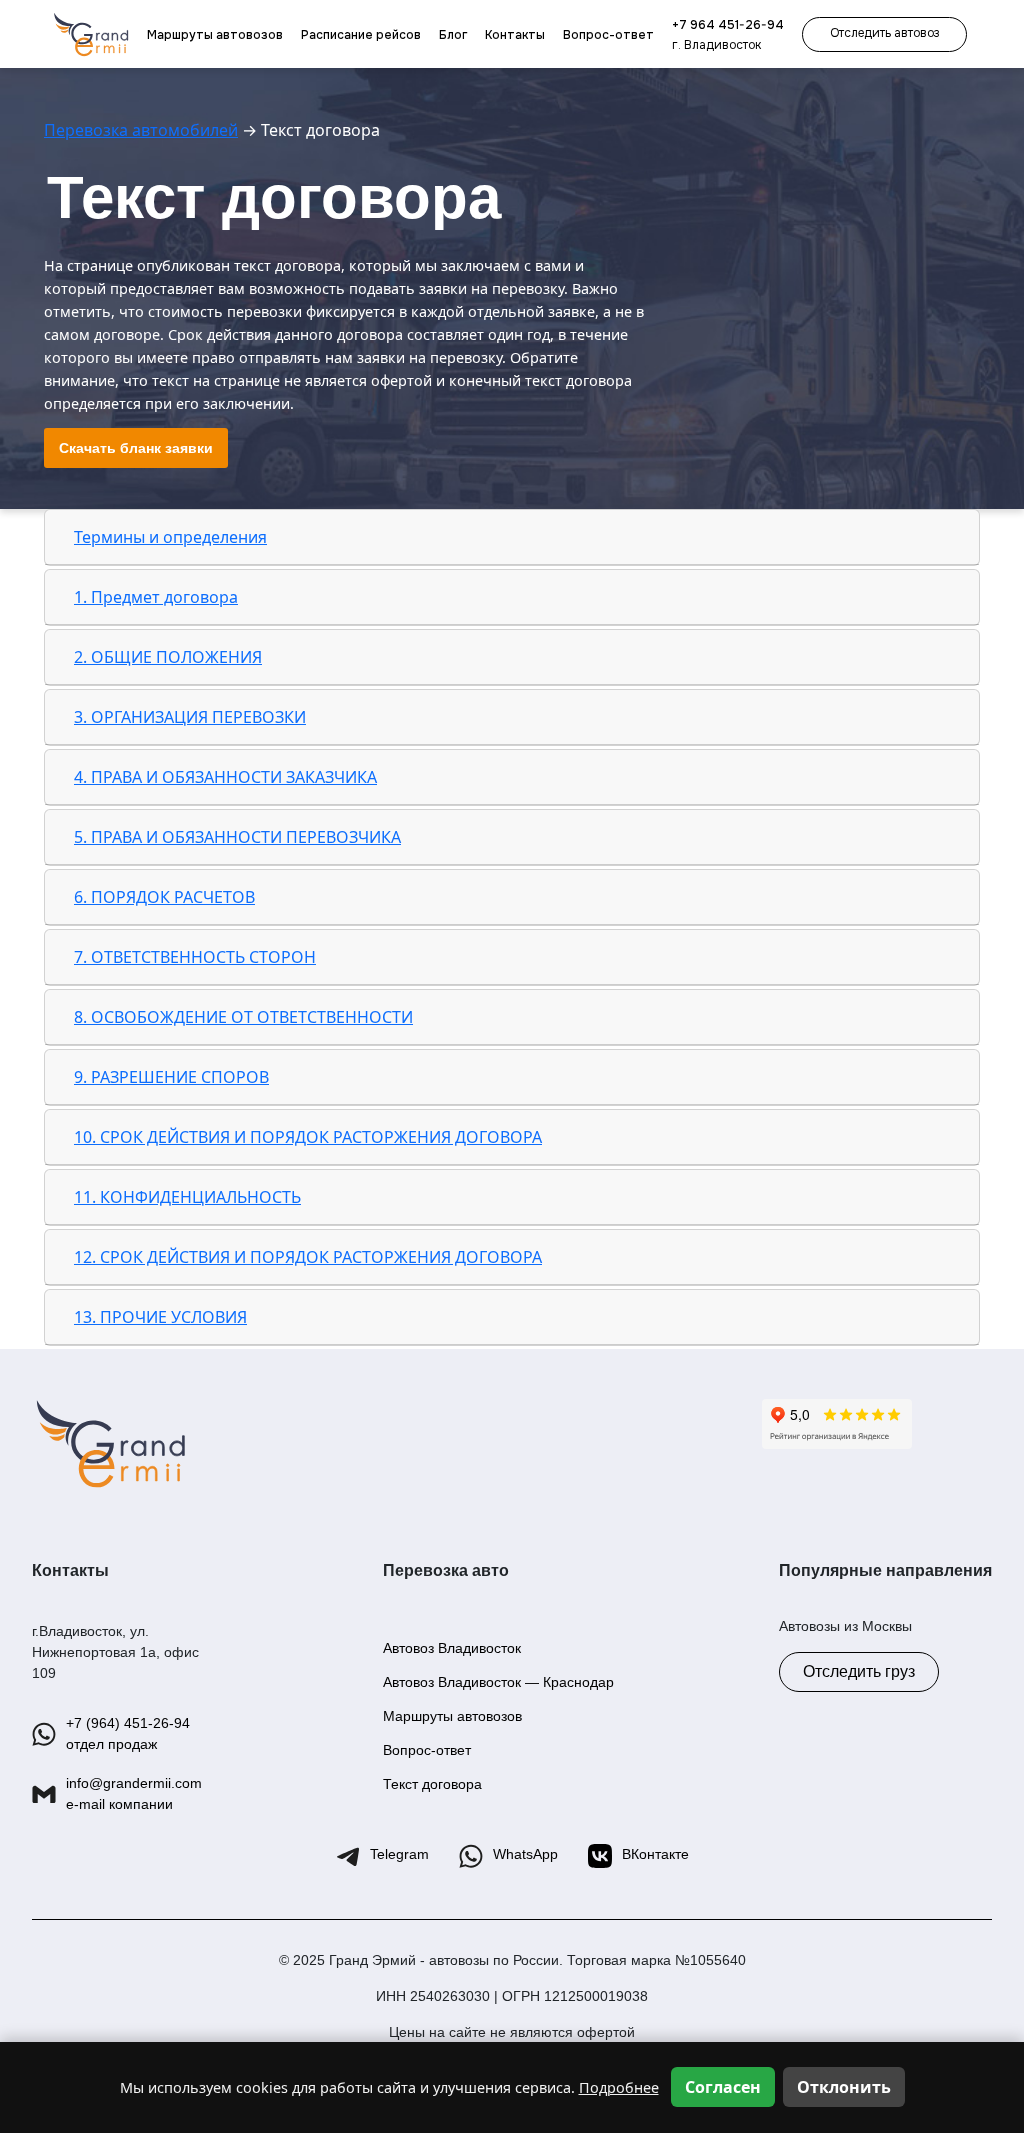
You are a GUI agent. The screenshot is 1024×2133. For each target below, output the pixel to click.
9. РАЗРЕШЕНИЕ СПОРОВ (171, 1077)
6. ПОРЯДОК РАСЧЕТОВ (164, 897)
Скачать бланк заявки (136, 448)
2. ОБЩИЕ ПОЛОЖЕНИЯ (168, 657)
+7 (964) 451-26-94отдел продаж (128, 1733)
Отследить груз (859, 1671)
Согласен (723, 2087)
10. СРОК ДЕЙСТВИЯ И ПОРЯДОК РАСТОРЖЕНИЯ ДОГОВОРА (308, 1137)
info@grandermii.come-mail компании (134, 1793)
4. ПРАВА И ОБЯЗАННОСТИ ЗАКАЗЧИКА (225, 777)
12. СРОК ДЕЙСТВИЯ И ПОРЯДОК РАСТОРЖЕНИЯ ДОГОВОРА (308, 1257)
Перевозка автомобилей (141, 130)
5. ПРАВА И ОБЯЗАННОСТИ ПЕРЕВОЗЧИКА (237, 837)
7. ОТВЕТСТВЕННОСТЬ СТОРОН (195, 957)
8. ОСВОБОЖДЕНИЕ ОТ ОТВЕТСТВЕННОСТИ (243, 1017)
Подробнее (619, 2087)
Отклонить (844, 2087)
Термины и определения (170, 537)
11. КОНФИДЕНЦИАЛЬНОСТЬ (187, 1197)
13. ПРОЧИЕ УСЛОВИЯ (160, 1317)
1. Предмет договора (156, 597)
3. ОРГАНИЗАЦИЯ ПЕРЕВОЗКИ (190, 717)
